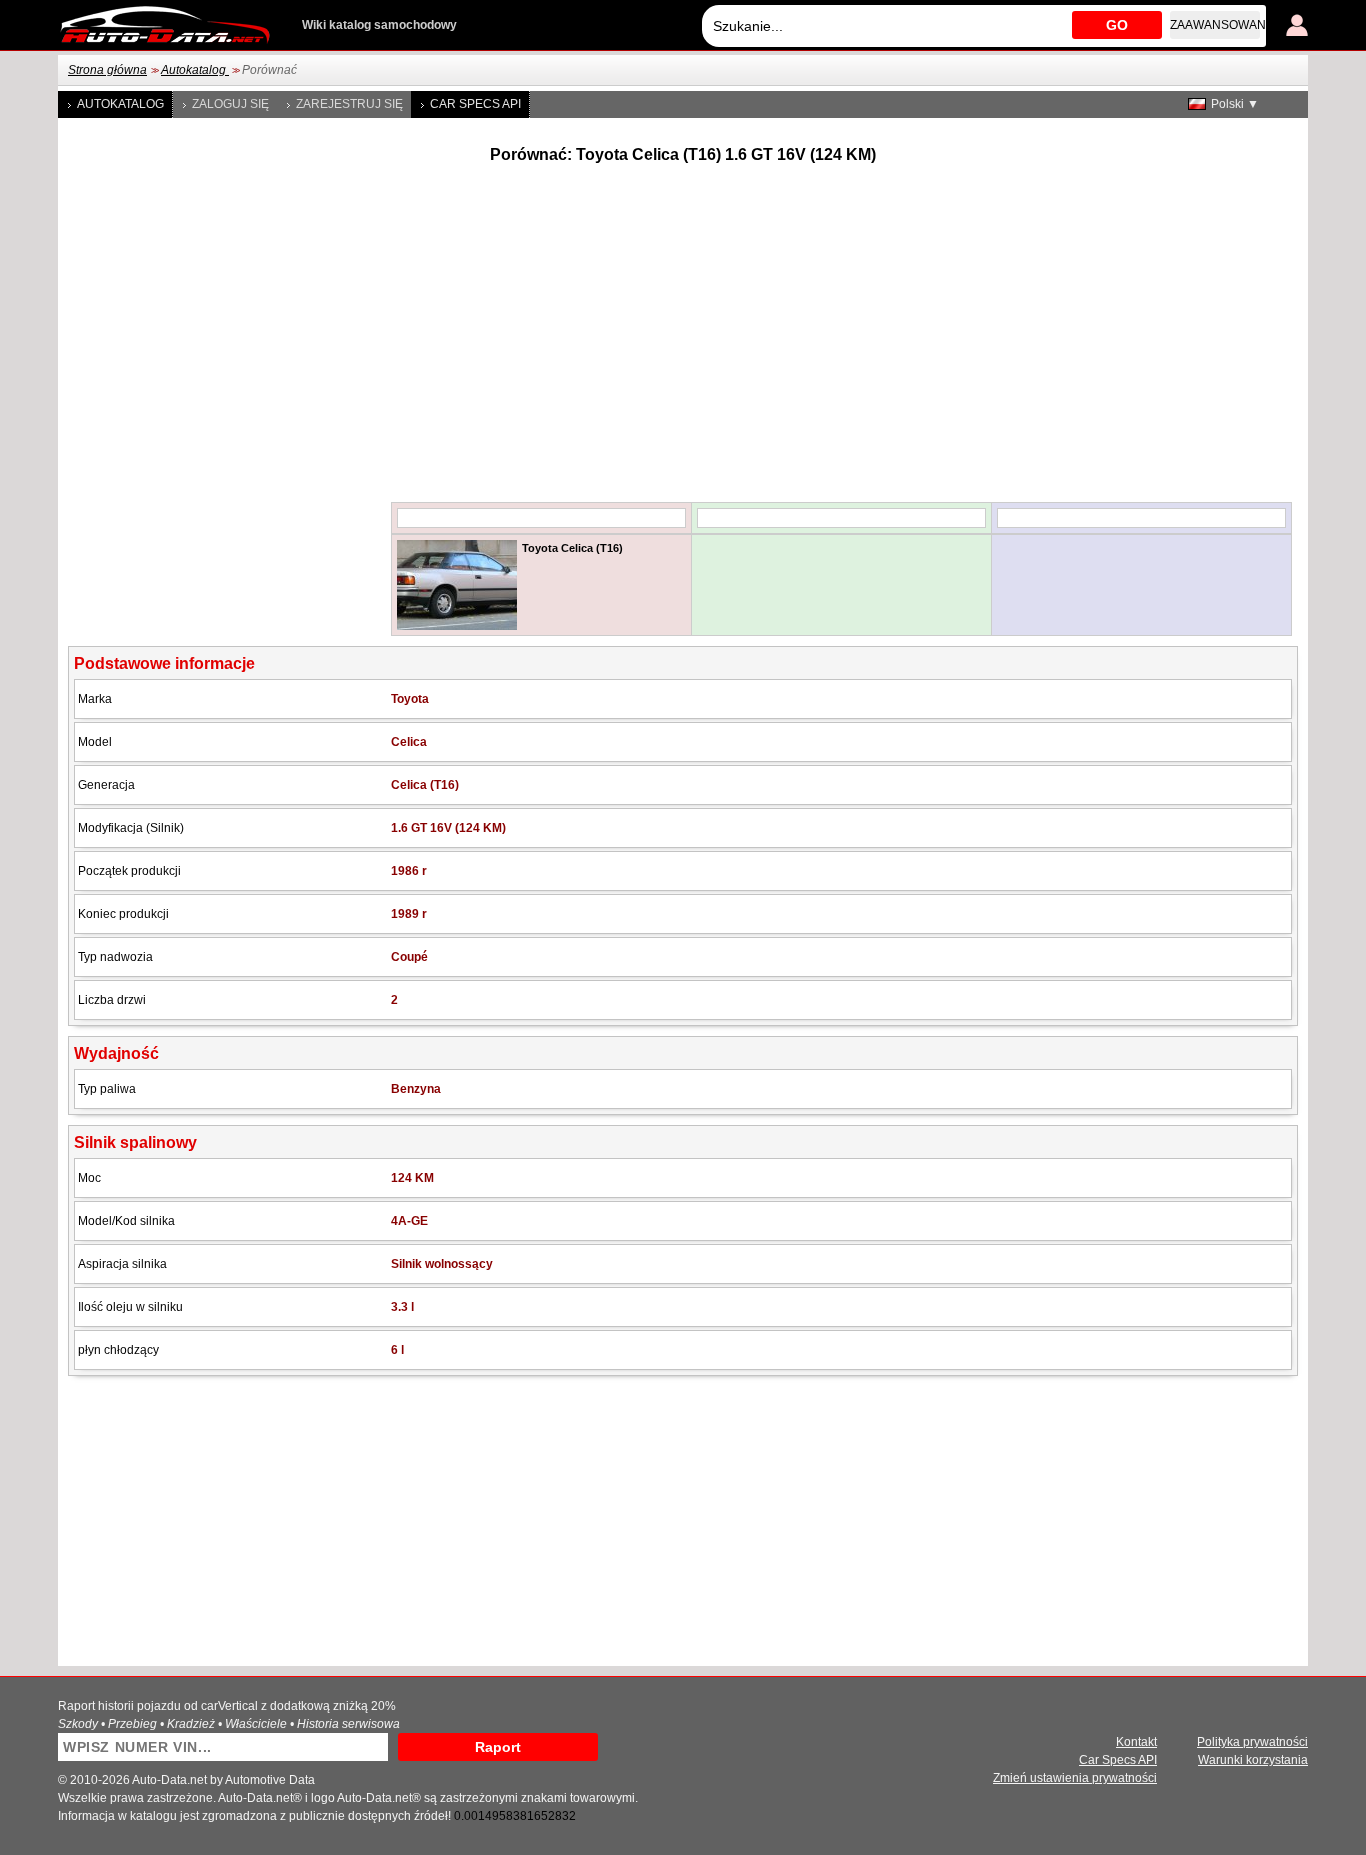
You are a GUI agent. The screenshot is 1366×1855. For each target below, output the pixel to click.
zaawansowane (1215, 25)
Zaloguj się (230, 104)
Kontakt (1136, 1742)
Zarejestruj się (349, 104)
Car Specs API (475, 104)
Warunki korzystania (1253, 1760)
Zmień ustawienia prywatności (1075, 1778)
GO (1117, 25)
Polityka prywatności (1252, 1742)
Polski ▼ (1235, 104)
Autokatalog (195, 70)
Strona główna (107, 70)
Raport (498, 1747)
